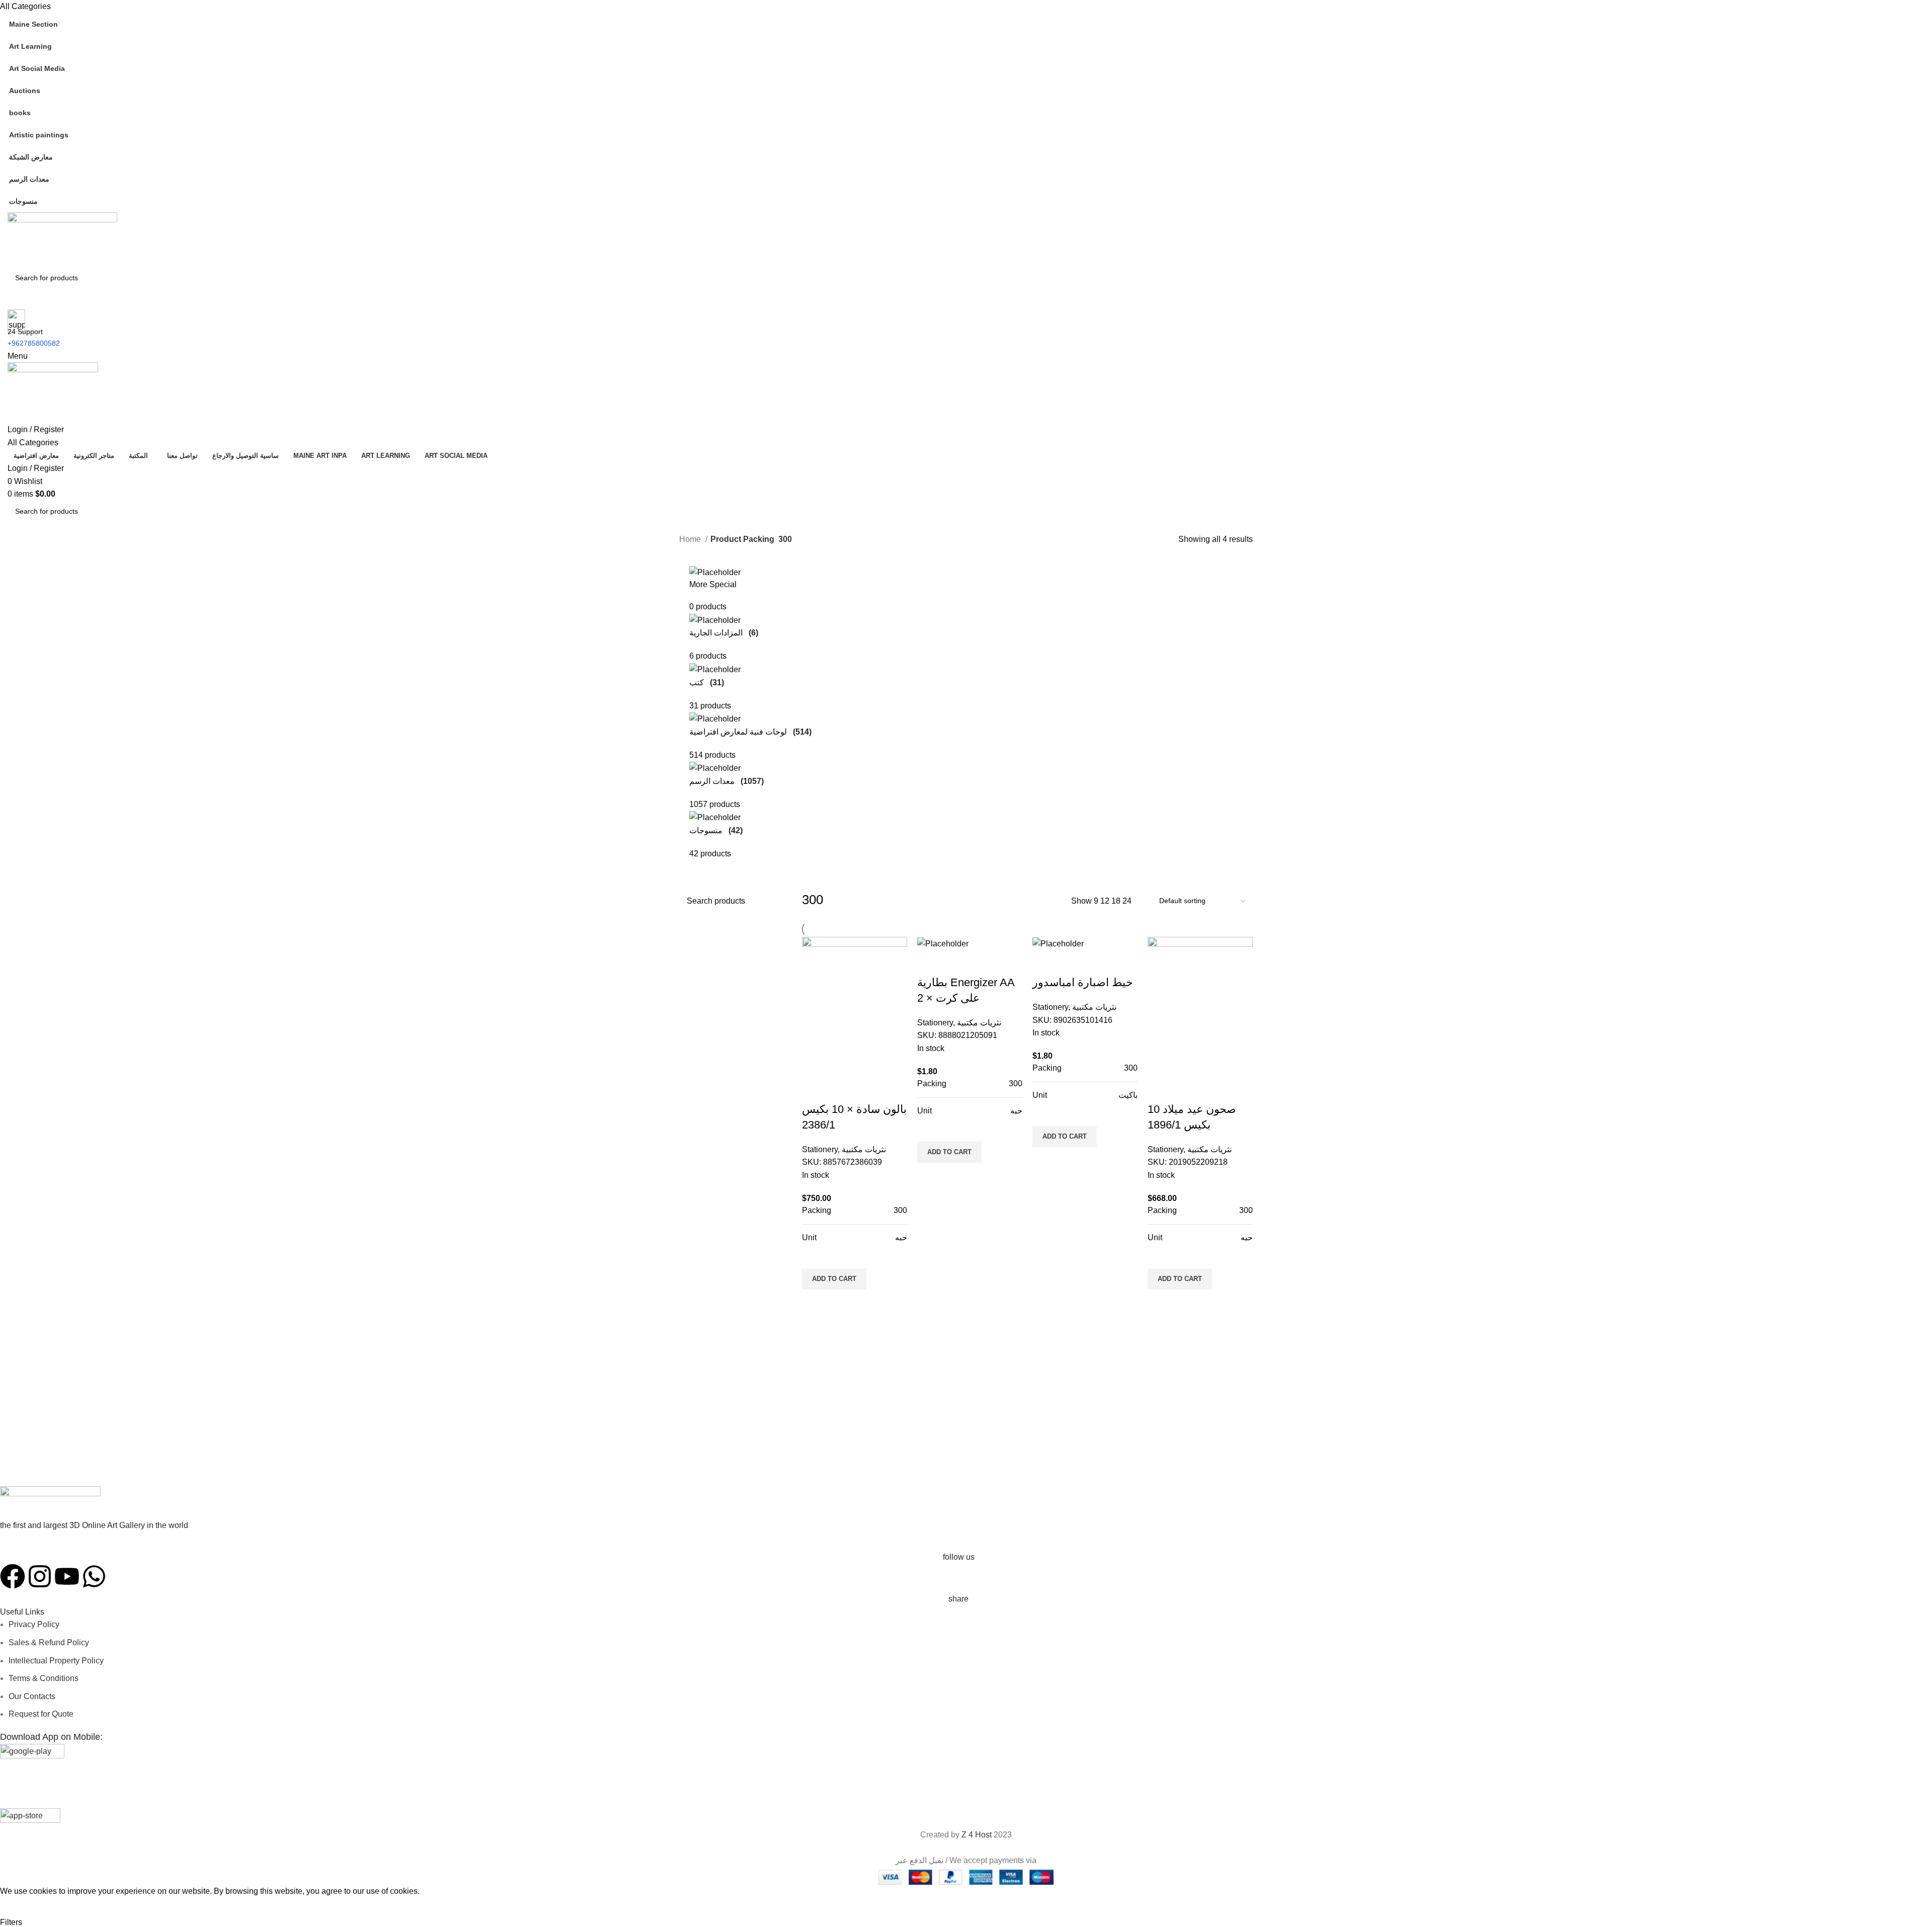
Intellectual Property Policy (56, 1661)
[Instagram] (40, 1576)
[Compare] (815, 1089)
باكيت (1128, 1095)
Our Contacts (32, 1696)
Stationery (820, 1149)
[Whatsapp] (94, 1576)
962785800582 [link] (36, 343)
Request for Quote (41, 1714)
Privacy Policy (34, 1624)
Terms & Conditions (44, 1678)
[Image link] (50, 1503)
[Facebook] (13, 1576)
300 (900, 1210)
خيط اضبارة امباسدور (1083, 982)
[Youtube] (67, 1576)
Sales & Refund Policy (49, 1642)
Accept (20, 1907)
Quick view (815, 1302)
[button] (834, 1279)
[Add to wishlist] (815, 1256)
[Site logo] (62, 239)
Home (691, 539)
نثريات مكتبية (864, 1149)
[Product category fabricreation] (966, 713)
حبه (901, 1237)
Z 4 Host (977, 1835)
